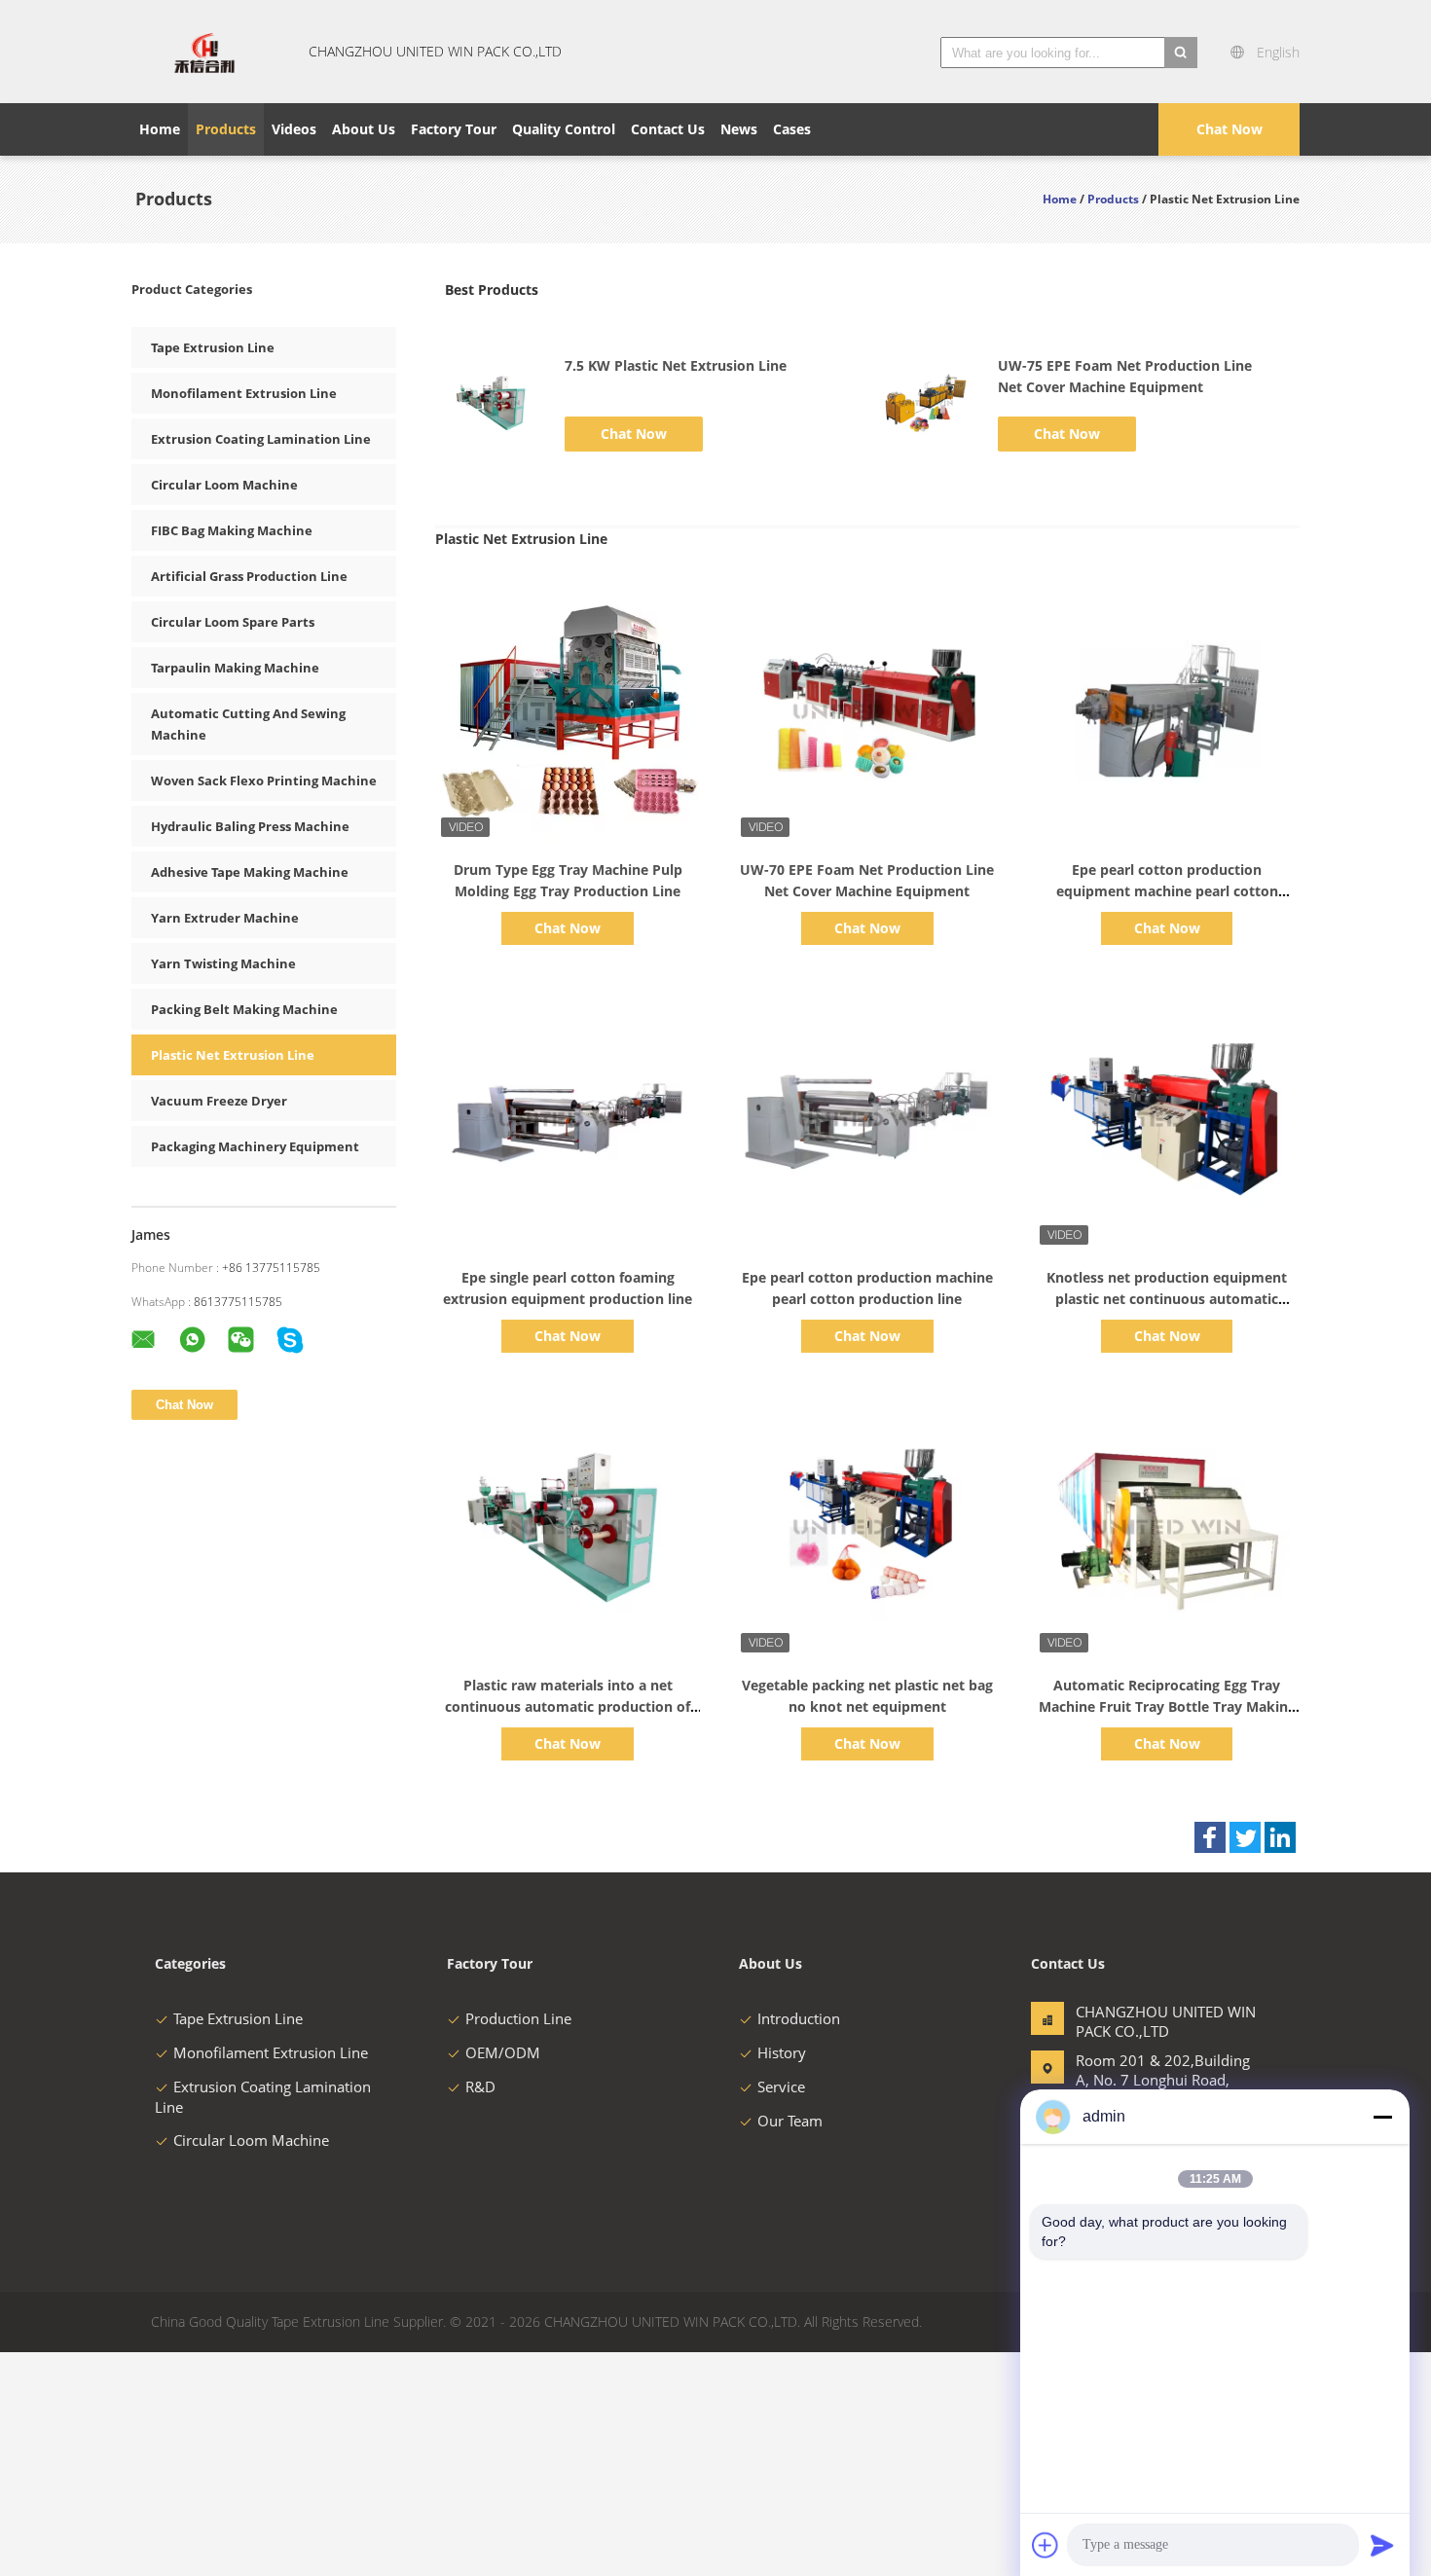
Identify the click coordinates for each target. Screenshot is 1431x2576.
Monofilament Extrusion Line (244, 393)
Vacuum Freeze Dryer (219, 1101)
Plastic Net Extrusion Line (233, 1055)
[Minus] (1382, 2117)
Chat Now (1229, 129)
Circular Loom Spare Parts (233, 622)
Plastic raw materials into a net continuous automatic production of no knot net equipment (568, 1706)
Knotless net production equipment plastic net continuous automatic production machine (1167, 1299)
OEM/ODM (503, 2052)
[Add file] (1046, 2545)
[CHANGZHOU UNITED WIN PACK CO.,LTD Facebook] (1210, 1837)
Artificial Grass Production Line (249, 576)
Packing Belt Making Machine (244, 1009)
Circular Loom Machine (224, 485)
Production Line (518, 2018)
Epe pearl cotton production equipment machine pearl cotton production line (1167, 891)
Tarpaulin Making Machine (235, 668)
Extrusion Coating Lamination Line (261, 439)
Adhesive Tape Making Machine (250, 872)
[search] (1181, 53)
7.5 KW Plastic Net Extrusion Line (676, 365)
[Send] (1382, 2545)
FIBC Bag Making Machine (232, 530)
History (782, 2052)
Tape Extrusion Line (213, 347)
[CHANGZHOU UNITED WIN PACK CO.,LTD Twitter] (1245, 1837)
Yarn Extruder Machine (225, 918)
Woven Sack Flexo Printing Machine (264, 780)
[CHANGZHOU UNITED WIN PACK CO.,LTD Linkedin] (1280, 1837)
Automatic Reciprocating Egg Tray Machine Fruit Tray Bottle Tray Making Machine (1167, 1706)
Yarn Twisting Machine (223, 963)
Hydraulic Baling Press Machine (250, 826)
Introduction (799, 2018)
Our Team (790, 2121)
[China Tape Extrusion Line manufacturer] (204, 52)
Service (781, 2086)
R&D (480, 2086)
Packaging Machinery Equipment (255, 1146)
